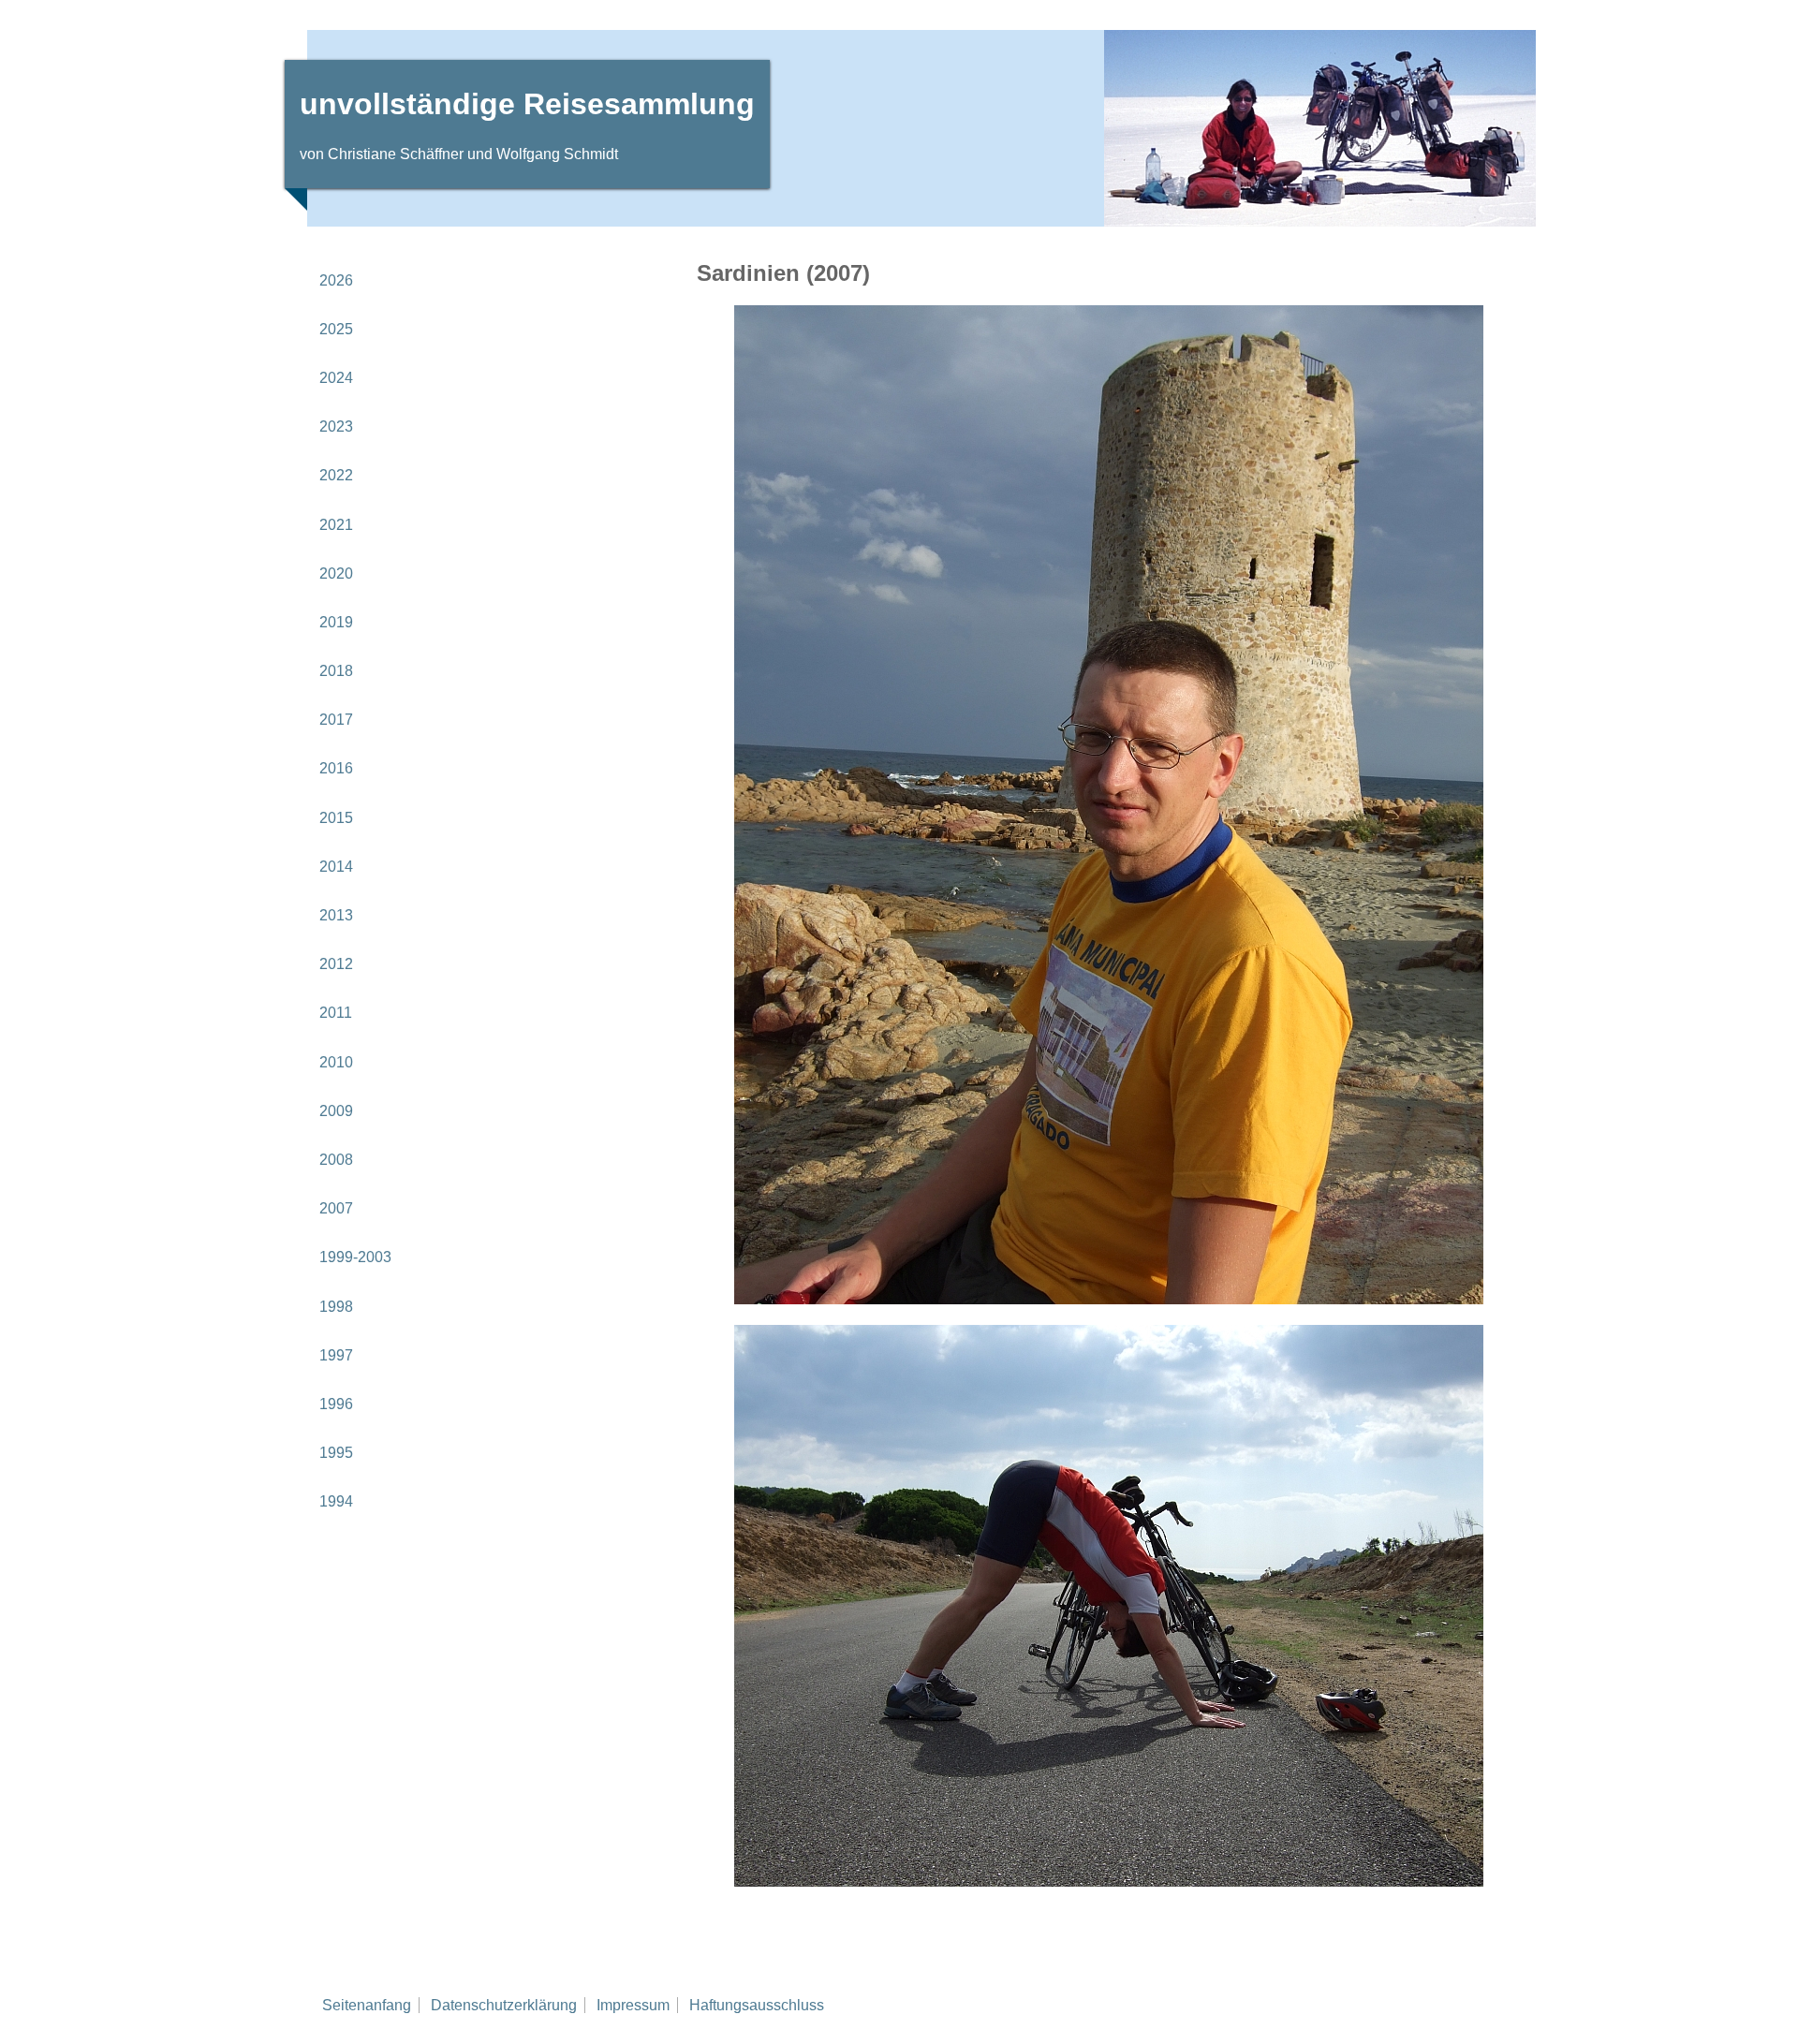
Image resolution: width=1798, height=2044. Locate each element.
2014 (336, 867)
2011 (336, 1013)
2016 (336, 768)
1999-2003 (355, 1257)
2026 (336, 280)
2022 (336, 475)
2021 (336, 525)
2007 (336, 1208)
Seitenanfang (367, 2005)
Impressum (633, 2005)
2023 (336, 426)
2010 (336, 1062)
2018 (336, 671)
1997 (336, 1355)
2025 (336, 329)
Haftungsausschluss (757, 2005)
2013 (336, 915)
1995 (336, 1453)
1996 (336, 1404)
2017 (336, 720)
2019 (336, 622)
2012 (336, 964)
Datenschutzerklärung (504, 2005)
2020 (336, 573)
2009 (336, 1111)
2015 (336, 818)
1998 (336, 1307)
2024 (336, 378)
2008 (336, 1160)
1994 (336, 1501)
